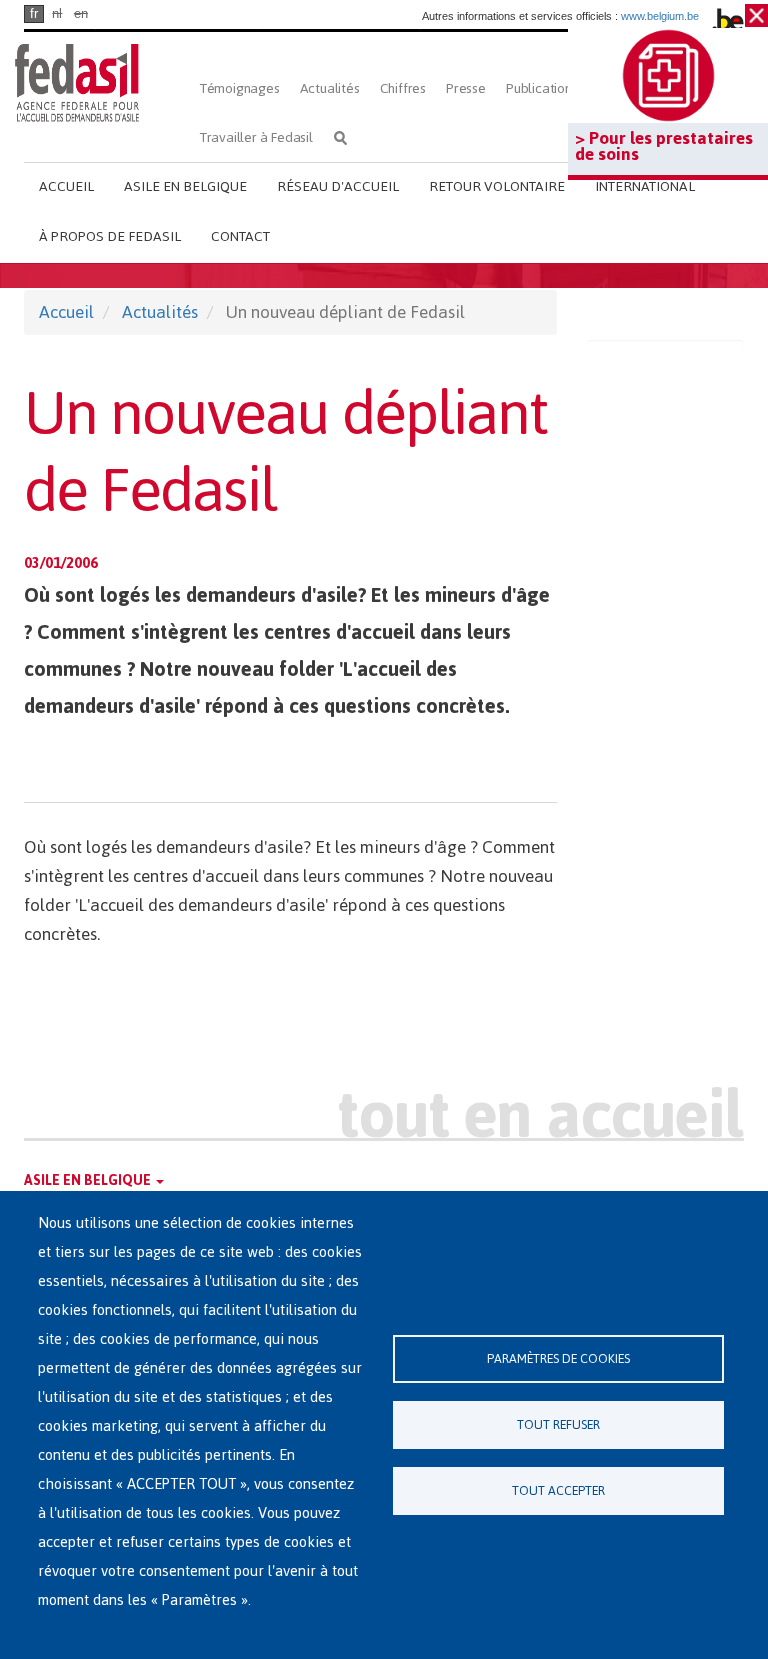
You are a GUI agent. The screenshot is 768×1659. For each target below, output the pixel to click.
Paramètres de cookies (558, 1358)
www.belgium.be (660, 16)
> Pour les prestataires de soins (664, 146)
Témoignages (240, 88)
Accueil (66, 186)
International (645, 186)
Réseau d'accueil (338, 186)
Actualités (330, 88)
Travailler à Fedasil (256, 137)
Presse (466, 88)
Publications (542, 88)
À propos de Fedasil (110, 236)
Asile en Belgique (185, 186)
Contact (240, 236)
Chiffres (403, 88)
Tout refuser (558, 1424)
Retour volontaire (497, 186)
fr (34, 13)
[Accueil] (77, 82)
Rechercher (340, 137)
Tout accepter (558, 1490)
